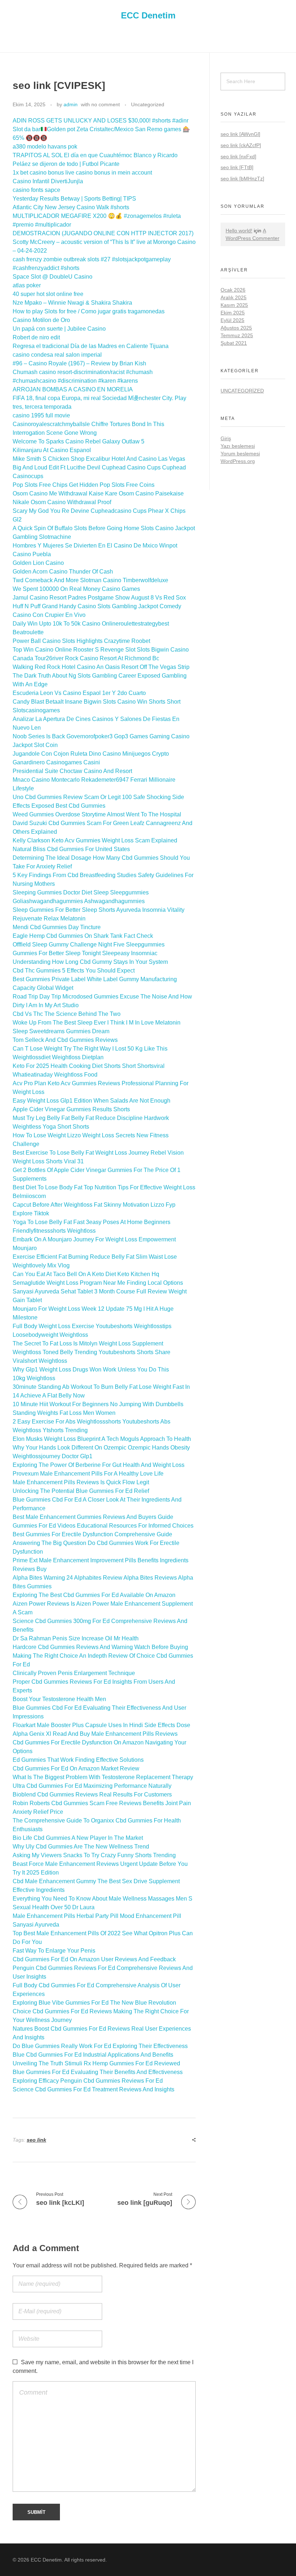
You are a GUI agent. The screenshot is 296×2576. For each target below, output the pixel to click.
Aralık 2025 (234, 297)
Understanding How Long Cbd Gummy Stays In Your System (90, 962)
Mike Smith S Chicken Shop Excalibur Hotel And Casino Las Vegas (99, 459)
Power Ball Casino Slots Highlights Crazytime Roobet (81, 641)
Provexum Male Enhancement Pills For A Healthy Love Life (88, 1474)
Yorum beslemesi (240, 454)
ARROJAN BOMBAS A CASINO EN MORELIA (73, 389)
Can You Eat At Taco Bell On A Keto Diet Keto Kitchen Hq (86, 1274)
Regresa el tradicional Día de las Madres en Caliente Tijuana (91, 346)
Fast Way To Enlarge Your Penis (54, 1951)
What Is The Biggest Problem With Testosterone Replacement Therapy (103, 1777)
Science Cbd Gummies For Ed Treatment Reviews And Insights (93, 2089)
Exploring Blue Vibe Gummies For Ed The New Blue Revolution (94, 2003)
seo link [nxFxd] (238, 156)
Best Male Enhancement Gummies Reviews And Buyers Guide (93, 1517)
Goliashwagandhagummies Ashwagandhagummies (79, 901)
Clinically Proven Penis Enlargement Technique (74, 1673)
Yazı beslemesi (238, 446)
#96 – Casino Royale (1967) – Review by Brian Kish (79, 363)
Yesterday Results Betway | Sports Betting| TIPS (74, 199)
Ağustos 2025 (236, 328)
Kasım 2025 (234, 305)
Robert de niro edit (36, 337)
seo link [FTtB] (237, 167)
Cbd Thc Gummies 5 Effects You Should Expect (74, 971)
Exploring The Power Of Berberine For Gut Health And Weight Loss (99, 1465)
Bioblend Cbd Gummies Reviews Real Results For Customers (92, 1794)
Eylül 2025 (232, 320)
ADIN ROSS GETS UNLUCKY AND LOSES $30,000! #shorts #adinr (101, 121)
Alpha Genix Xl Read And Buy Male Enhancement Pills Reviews (95, 1734)
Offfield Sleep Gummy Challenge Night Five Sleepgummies (89, 944)
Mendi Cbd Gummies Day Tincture (57, 927)
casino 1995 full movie (41, 415)
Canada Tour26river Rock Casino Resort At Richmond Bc (86, 658)
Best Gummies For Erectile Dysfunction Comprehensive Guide (92, 1534)
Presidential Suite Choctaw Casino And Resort (72, 771)
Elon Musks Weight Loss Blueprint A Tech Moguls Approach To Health (102, 1439)
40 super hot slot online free (48, 294)
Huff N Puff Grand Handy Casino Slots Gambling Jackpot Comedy (97, 606)
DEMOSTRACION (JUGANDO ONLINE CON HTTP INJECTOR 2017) (103, 233)
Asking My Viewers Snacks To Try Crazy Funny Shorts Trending (94, 1855)
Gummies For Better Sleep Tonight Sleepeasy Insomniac (85, 953)
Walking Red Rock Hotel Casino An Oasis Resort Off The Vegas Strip (101, 667)
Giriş (226, 438)
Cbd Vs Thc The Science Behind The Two (67, 1014)
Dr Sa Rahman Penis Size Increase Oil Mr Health (76, 1638)
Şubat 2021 (234, 343)
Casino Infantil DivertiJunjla (48, 181)
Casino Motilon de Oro (41, 320)
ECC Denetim (148, 15)
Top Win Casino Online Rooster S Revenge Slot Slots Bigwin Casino (101, 650)
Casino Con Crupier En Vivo (49, 615)
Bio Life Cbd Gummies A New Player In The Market (78, 1838)
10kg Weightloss (34, 1378)
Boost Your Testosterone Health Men (59, 1699)
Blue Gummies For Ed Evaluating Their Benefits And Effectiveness (98, 2072)
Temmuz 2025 (237, 335)
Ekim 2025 (233, 313)
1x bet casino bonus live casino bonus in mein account (82, 173)
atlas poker (27, 285)
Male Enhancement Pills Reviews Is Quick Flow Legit (81, 1482)
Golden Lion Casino (38, 563)
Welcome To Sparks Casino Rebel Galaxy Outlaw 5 (79, 441)
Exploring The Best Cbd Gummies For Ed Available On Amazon (94, 1595)
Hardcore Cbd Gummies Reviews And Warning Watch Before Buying (100, 1647)
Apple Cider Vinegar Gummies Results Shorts (71, 1109)
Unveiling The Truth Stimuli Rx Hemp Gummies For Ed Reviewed (96, 2063)
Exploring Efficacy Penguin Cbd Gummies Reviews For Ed (88, 2081)
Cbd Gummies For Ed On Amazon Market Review (76, 1768)
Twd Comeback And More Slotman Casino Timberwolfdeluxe (90, 580)
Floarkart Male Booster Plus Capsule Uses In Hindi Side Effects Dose (101, 1725)
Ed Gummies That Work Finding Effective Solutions (78, 1760)
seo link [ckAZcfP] (241, 145)
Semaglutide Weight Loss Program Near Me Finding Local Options (98, 1283)
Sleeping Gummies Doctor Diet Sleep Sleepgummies (81, 892)
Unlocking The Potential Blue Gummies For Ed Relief (81, 1491)
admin (71, 104)
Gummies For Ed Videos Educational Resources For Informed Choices (103, 1526)
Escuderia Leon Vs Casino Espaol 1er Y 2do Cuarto (79, 693)
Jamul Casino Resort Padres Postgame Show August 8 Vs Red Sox (99, 598)
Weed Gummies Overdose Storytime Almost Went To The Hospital (97, 814)
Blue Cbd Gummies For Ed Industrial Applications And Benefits (93, 2055)
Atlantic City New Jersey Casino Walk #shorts (71, 207)
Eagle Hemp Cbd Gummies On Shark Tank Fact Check (83, 936)
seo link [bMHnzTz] (242, 179)
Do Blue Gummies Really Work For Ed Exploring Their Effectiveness (100, 2046)
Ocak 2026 (233, 290)
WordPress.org (238, 461)
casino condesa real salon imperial (57, 355)
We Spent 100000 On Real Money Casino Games (76, 589)
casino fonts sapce (36, 190)
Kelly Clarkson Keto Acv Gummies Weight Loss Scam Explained (95, 840)
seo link (36, 2140)
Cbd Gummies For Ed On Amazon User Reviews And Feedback (94, 1959)
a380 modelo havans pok (45, 147)
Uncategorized (148, 104)
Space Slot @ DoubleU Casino (53, 277)
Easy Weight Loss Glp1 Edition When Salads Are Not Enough (92, 1101)
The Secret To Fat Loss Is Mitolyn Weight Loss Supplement (88, 1343)
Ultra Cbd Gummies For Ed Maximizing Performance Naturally (92, 1786)
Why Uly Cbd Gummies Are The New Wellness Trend (81, 1847)
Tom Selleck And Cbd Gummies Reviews (65, 1040)
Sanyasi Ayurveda (36, 1925)
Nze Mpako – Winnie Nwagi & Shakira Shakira (72, 303)
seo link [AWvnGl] (240, 134)
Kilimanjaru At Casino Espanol (52, 450)
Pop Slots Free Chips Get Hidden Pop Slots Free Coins (84, 485)
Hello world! (239, 231)
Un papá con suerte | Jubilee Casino (59, 329)
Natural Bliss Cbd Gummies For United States (71, 849)
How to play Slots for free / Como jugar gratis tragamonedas (89, 311)
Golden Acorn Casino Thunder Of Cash (63, 572)
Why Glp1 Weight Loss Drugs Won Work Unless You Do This (91, 1369)
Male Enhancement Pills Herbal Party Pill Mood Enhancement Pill (97, 1916)
